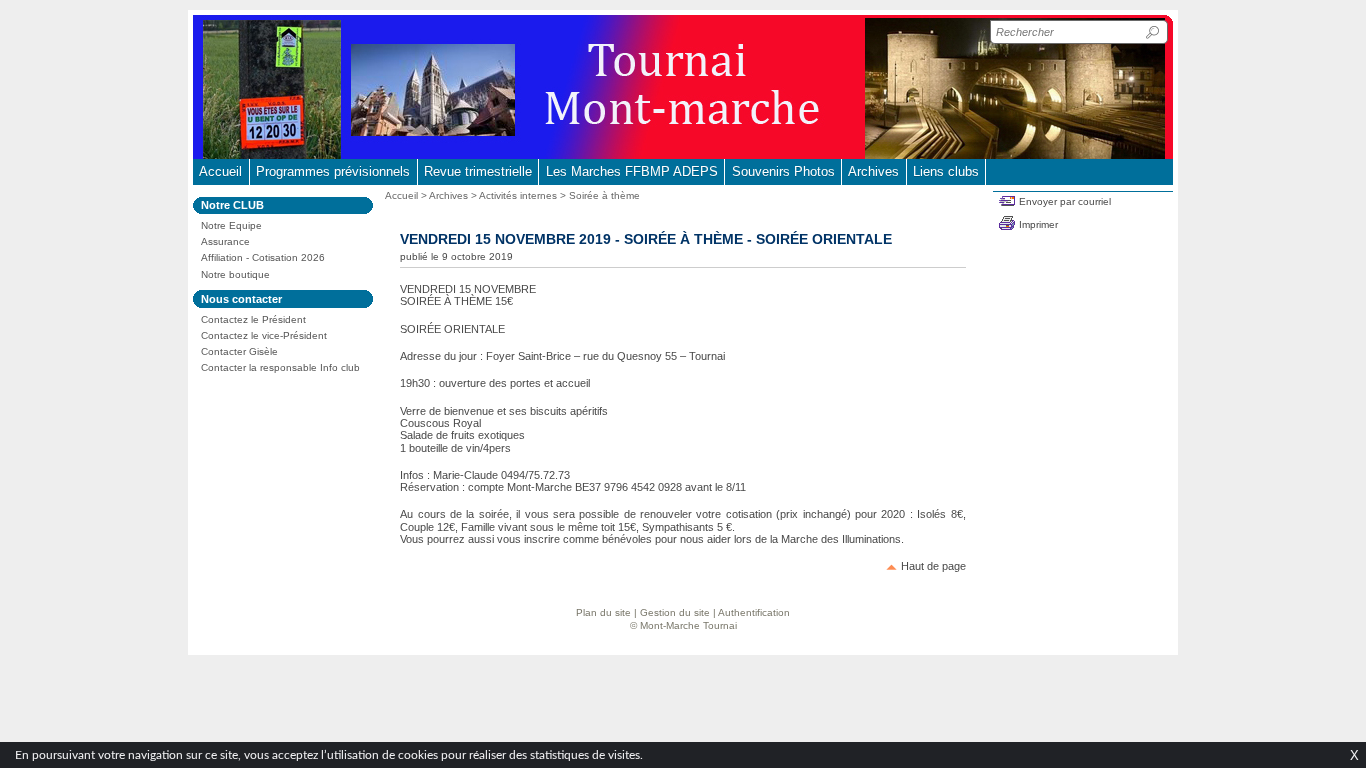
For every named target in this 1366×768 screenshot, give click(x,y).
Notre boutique (235, 274)
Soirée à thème (604, 195)
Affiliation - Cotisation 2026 (263, 257)
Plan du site (603, 612)
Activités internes (518, 195)
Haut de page (933, 566)
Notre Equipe (231, 225)
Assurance (225, 241)
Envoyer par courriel (1065, 201)
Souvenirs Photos (783, 171)
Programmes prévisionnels (333, 171)
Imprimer (1038, 224)
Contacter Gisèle (239, 351)
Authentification (754, 612)
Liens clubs (946, 171)
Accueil (220, 171)
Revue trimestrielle (478, 171)
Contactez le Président (253, 319)
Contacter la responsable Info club (280, 367)
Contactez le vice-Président (264, 335)
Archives (873, 171)
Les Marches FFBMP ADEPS (632, 171)
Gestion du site (675, 612)
